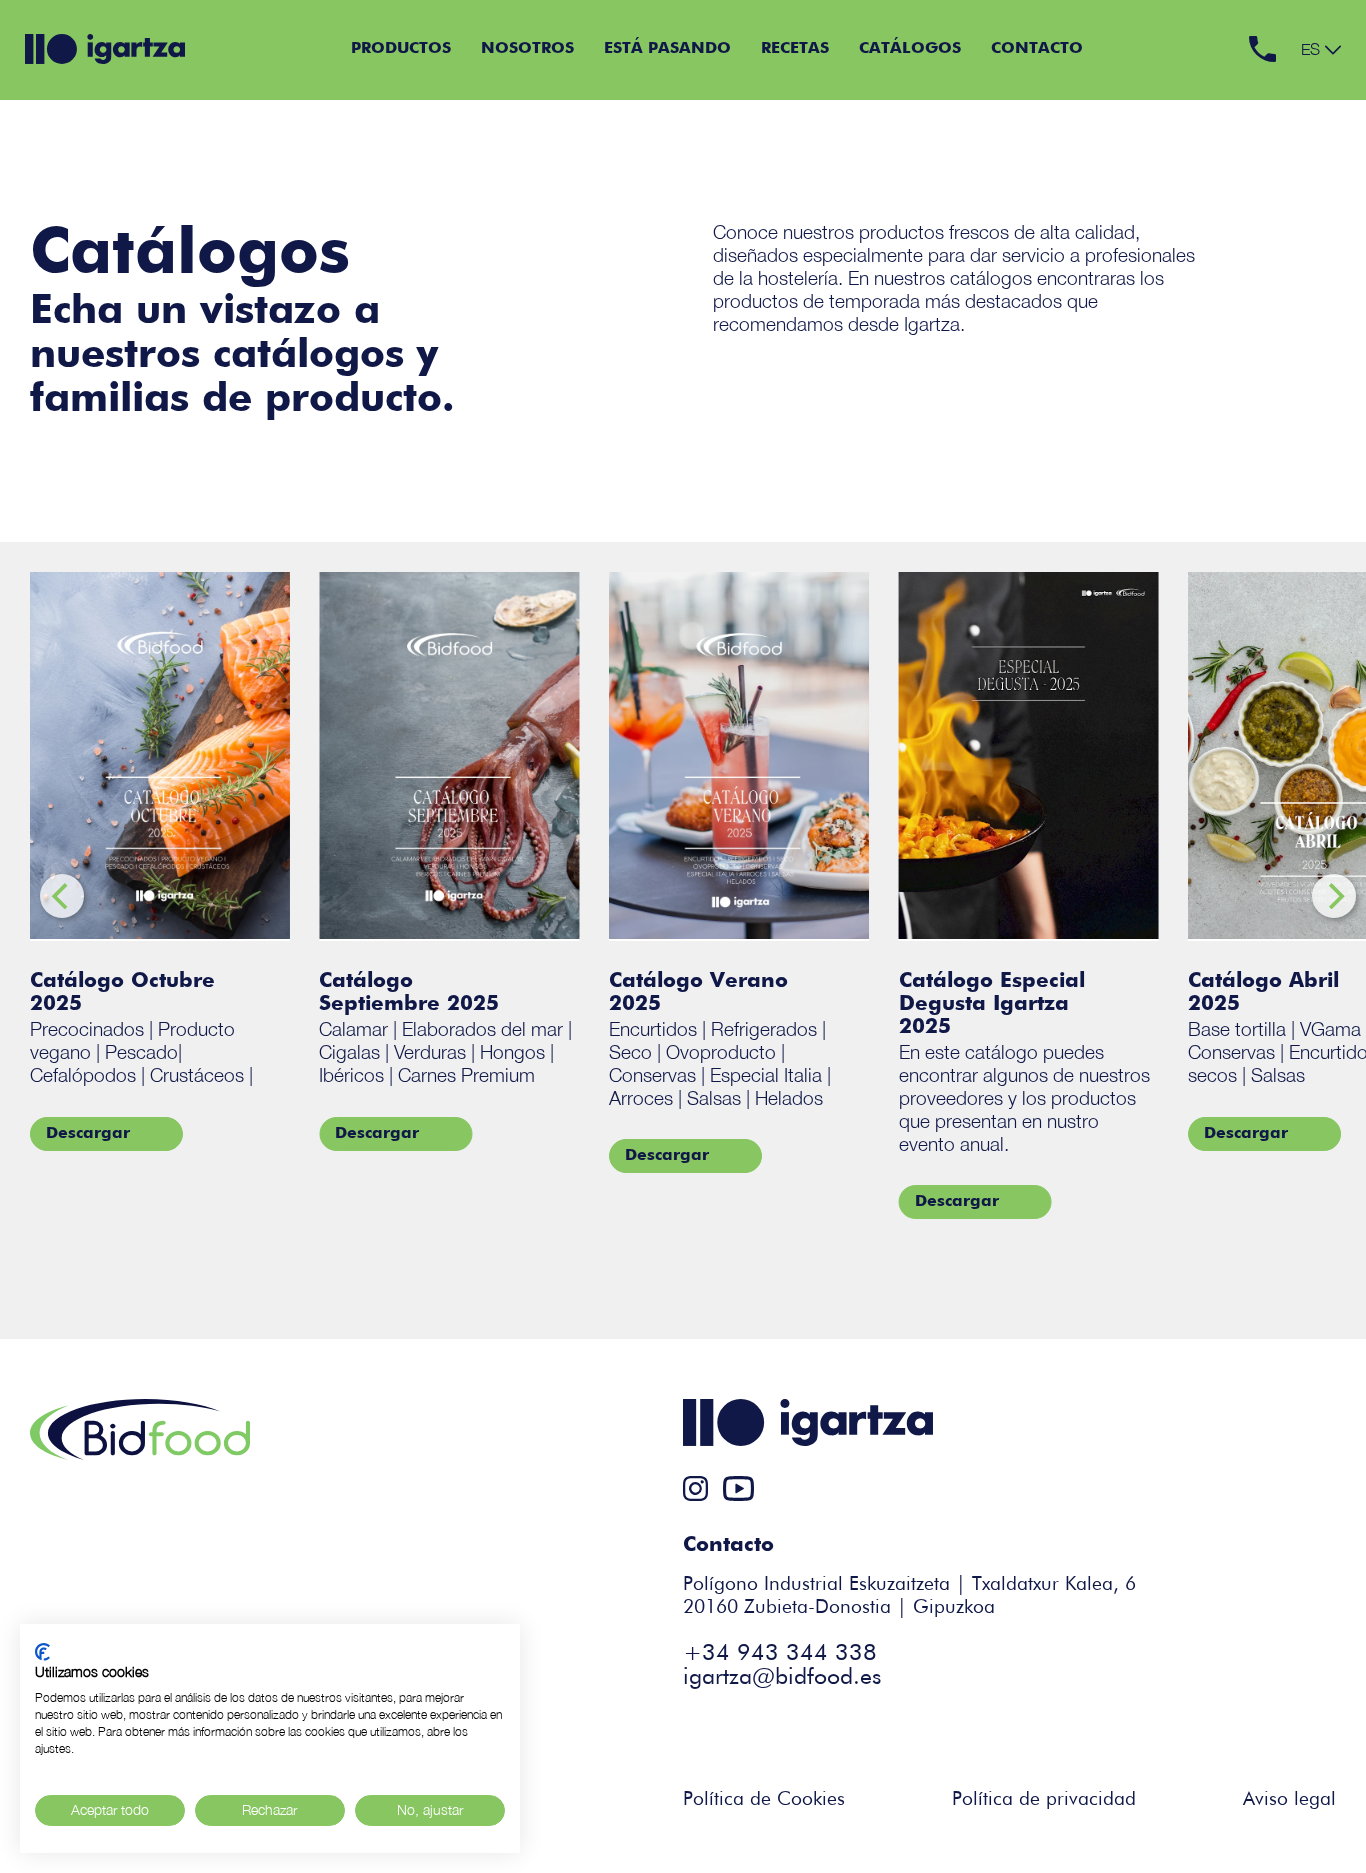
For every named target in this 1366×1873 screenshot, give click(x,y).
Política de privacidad (1044, 1799)
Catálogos (910, 49)
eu (1311, 69)
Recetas (795, 49)
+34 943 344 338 (780, 1653)
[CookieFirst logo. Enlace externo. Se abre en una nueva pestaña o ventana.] (42, 1652)
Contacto (1037, 49)
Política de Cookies (764, 1799)
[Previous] (62, 896)
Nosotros (527, 49)
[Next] (1334, 896)
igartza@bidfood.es (782, 1677)
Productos (401, 49)
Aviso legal (1289, 1799)
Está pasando (667, 49)
